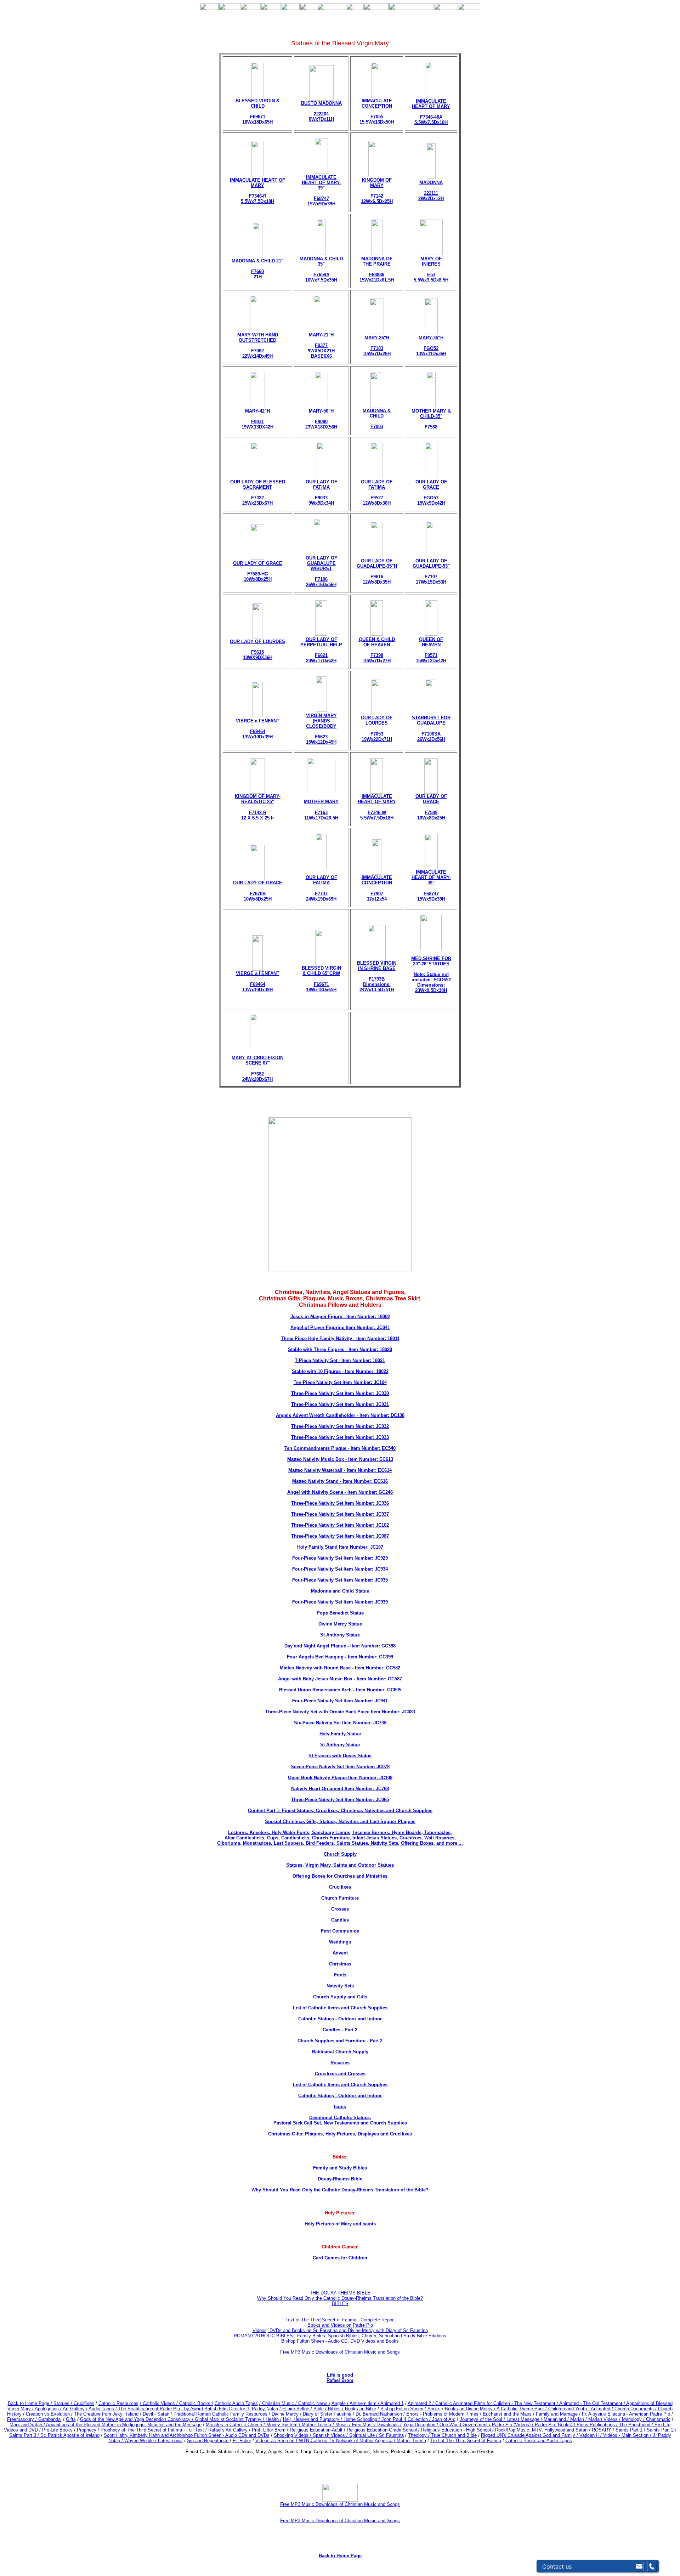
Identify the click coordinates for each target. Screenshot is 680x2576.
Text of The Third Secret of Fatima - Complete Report (340, 2320)
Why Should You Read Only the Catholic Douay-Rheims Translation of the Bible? (340, 2190)
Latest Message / (525, 2419)
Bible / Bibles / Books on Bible (344, 2409)
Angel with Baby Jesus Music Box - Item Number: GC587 (340, 1679)
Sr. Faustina (391, 2435)
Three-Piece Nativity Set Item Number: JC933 (340, 1437)
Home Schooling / (362, 2419)
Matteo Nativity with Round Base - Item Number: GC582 (340, 1668)
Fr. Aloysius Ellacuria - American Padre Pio (626, 2414)
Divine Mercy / (287, 2414)
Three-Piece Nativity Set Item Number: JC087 (340, 1536)
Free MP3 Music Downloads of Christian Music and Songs (340, 2352)
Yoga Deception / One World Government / (447, 2425)
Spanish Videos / (331, 2435)
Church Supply (340, 1854)
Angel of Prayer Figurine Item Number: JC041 (340, 1327)
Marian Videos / (605, 2419)
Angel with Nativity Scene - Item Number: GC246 (340, 1492)
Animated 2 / (421, 2403)
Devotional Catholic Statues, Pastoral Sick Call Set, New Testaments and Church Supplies (340, 2120)
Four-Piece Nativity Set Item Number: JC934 (340, 1569)
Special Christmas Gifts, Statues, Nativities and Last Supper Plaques (340, 1822)
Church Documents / (636, 2409)
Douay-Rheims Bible (340, 2179)
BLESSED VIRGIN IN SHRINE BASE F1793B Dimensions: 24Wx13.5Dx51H (377, 976)
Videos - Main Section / (628, 2435)
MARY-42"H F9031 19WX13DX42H (257, 419)
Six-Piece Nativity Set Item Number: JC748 (340, 1723)
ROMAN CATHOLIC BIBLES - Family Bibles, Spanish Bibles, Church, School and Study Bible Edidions (340, 2336)
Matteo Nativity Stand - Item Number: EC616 (340, 1481)
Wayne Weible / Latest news (154, 2441)
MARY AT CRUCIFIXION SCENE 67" (257, 1060)
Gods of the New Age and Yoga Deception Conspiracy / (137, 2419)
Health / (274, 2419)
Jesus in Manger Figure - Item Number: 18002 (340, 1317)
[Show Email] (639, 2566)
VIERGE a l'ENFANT (258, 973)
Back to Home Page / (30, 2403)
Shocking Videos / (293, 2435)
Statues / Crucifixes (74, 2403)
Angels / (341, 2403)
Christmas (340, 1964)
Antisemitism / (365, 2403)
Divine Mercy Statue (340, 1624)
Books (434, 2409)
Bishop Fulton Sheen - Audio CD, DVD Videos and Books (340, 2341)
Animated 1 (392, 2403)
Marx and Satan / (28, 2425)
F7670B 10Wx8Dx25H (258, 896)
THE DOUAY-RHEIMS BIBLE (340, 2293)
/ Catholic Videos (158, 2403)
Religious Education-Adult (316, 2430)
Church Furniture (340, 1898)
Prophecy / (89, 2430)
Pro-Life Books (57, 2430)
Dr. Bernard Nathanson (379, 2414)
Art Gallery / (76, 2409)
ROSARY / (604, 2430)
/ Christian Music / (279, 2403)
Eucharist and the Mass (507, 2414)
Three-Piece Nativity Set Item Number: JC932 (340, 1426)
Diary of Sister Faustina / (329, 2414)
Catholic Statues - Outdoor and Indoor (340, 2019)
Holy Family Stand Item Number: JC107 (340, 1547)
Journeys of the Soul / (483, 2419)
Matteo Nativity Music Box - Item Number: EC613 (340, 1459)
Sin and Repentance (208, 2441)
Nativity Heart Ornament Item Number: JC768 (340, 1789)
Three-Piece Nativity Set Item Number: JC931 (340, 1404)
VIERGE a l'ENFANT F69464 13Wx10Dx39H (258, 729)
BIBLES (340, 2303)
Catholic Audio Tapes (236, 2403)
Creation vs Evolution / (50, 2414)
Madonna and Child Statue (340, 1591)
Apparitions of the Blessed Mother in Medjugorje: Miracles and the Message (124, 2425)
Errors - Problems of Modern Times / (444, 2414)
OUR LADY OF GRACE (258, 883)
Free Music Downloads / (377, 2425)
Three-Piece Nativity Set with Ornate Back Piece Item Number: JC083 (340, 1712)
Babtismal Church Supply (340, 2052)
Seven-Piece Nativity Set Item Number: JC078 (340, 1767)
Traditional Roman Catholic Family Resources (220, 2414)
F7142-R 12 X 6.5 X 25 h (257, 815)
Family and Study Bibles (340, 2168)
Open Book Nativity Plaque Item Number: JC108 (340, 1778)
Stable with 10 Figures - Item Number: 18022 (340, 1371)
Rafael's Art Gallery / (230, 2430)
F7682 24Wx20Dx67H (257, 1077)
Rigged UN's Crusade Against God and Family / (530, 2435)
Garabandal (50, 2419)
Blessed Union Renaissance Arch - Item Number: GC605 (340, 1690)
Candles (340, 1920)
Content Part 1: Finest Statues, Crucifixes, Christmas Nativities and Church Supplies (340, 1811)
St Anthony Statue (340, 1635)
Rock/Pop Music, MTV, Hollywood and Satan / (543, 2430)
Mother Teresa (411, 2441)
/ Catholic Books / (195, 2403)
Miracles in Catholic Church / (236, 2425)
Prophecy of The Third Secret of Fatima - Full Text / (154, 2430)
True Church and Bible (454, 2435)
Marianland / (557, 2419)
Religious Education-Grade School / (384, 2430)
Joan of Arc (444, 2419)
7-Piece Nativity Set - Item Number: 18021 (340, 1360)
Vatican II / (591, 2435)
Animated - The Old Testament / (593, 2403)
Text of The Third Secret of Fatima (466, 2441)
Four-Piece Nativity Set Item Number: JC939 (340, 1602)
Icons (340, 2107)
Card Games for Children (340, 2258)
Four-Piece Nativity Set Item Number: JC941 (340, 1701)
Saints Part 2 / (662, 2430)
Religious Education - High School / (458, 2430)
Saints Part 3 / (25, 2435)
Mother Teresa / (319, 2425)
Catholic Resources (118, 2403)
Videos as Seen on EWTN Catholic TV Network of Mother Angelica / (326, 2441)
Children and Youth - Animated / (581, 2409)
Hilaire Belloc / (297, 2409)
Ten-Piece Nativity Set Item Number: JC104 (340, 1382)
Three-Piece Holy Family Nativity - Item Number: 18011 (340, 1338)
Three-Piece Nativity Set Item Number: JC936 (340, 1503)
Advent (340, 1953)
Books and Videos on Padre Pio (340, 2325)
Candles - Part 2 (340, 2030)
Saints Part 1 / (630, 2430)
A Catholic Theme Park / (522, 2409)
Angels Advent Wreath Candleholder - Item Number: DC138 (340, 1415)
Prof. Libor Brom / (271, 2430)
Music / (344, 2425)
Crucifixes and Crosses (340, 2074)
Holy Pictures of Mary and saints (340, 2224)
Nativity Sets (340, 1986)
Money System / (284, 2425)
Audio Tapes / (103, 2409)
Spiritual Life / (364, 2435)
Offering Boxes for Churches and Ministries (340, 1876)
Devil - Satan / (158, 2414)
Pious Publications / (598, 2425)
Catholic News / (314, 2403)
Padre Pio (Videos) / (513, 2425)
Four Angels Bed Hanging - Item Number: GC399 (340, 1657)
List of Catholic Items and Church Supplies (340, 2008)
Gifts (71, 2419)
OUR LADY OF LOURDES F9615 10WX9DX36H (257, 649)
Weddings (340, 1942)
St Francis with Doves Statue (340, 1756)
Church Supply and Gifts (340, 1997)
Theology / (420, 2435)
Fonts (340, 1975)
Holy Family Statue (340, 1734)
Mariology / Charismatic (646, 2419)
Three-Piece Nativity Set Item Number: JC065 (340, 1800)
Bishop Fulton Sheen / (404, 2409)
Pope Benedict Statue (340, 1613)
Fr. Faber (242, 2441)
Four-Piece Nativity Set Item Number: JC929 (340, 1558)
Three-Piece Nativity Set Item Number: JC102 (340, 1525)
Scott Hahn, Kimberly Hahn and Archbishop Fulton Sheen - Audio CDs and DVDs (187, 2435)
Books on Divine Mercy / (471, 2409)
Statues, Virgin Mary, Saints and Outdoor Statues (340, 1865)
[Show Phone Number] (652, 2566)
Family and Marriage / (559, 2414)
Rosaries (340, 2063)
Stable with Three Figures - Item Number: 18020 (340, 1349)
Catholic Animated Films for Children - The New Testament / (497, 2403)
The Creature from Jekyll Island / (108, 2414)
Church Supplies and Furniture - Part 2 (340, 2041)
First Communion (340, 1931)
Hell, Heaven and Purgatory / (313, 2419)
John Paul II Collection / (407, 2419)
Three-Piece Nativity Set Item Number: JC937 (340, 1514)
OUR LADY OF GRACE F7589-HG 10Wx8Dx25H (258, 571)
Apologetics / (49, 2409)
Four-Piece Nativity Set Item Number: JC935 (340, 1580)
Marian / (579, 2419)
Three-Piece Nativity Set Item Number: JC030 (340, 1393)
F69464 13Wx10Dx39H (257, 987)
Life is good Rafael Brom (340, 2378)
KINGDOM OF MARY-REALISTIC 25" (258, 799)
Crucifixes (340, 1887)
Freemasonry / (23, 2419)
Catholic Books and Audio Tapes (539, 2441)
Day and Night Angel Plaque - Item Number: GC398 (340, 1646)
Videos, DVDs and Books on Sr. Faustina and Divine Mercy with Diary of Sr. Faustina (340, 2330)
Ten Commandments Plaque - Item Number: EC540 (340, 1448)
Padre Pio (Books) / (556, 2425)
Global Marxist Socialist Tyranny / (230, 2419)
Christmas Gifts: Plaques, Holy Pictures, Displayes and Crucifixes (340, 2134)
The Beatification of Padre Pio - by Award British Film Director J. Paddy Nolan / (200, 2409)
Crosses (340, 1909)
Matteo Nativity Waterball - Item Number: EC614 (340, 1470)
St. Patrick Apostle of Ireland (70, 2435)
